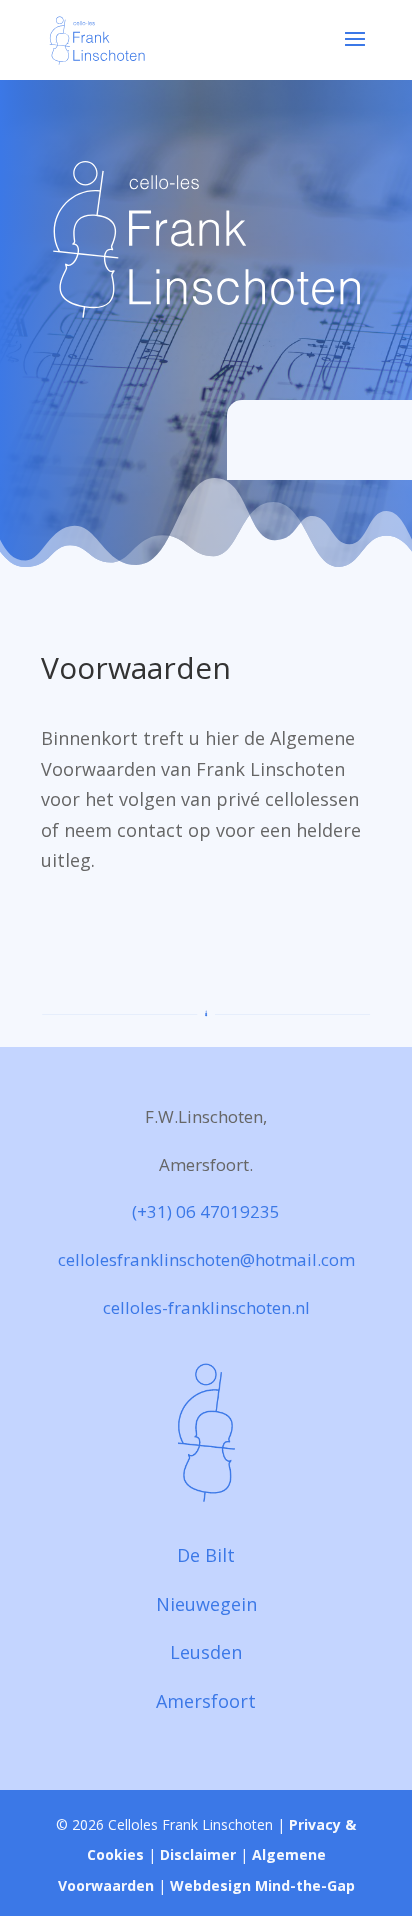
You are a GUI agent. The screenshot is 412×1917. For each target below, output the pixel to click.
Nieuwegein (206, 1604)
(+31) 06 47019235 (206, 1211)
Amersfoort (206, 1701)
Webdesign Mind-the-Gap (262, 1885)
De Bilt (206, 1555)
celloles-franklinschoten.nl (206, 1307)
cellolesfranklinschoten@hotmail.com (206, 1259)
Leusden (206, 1652)
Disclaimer (198, 1854)
